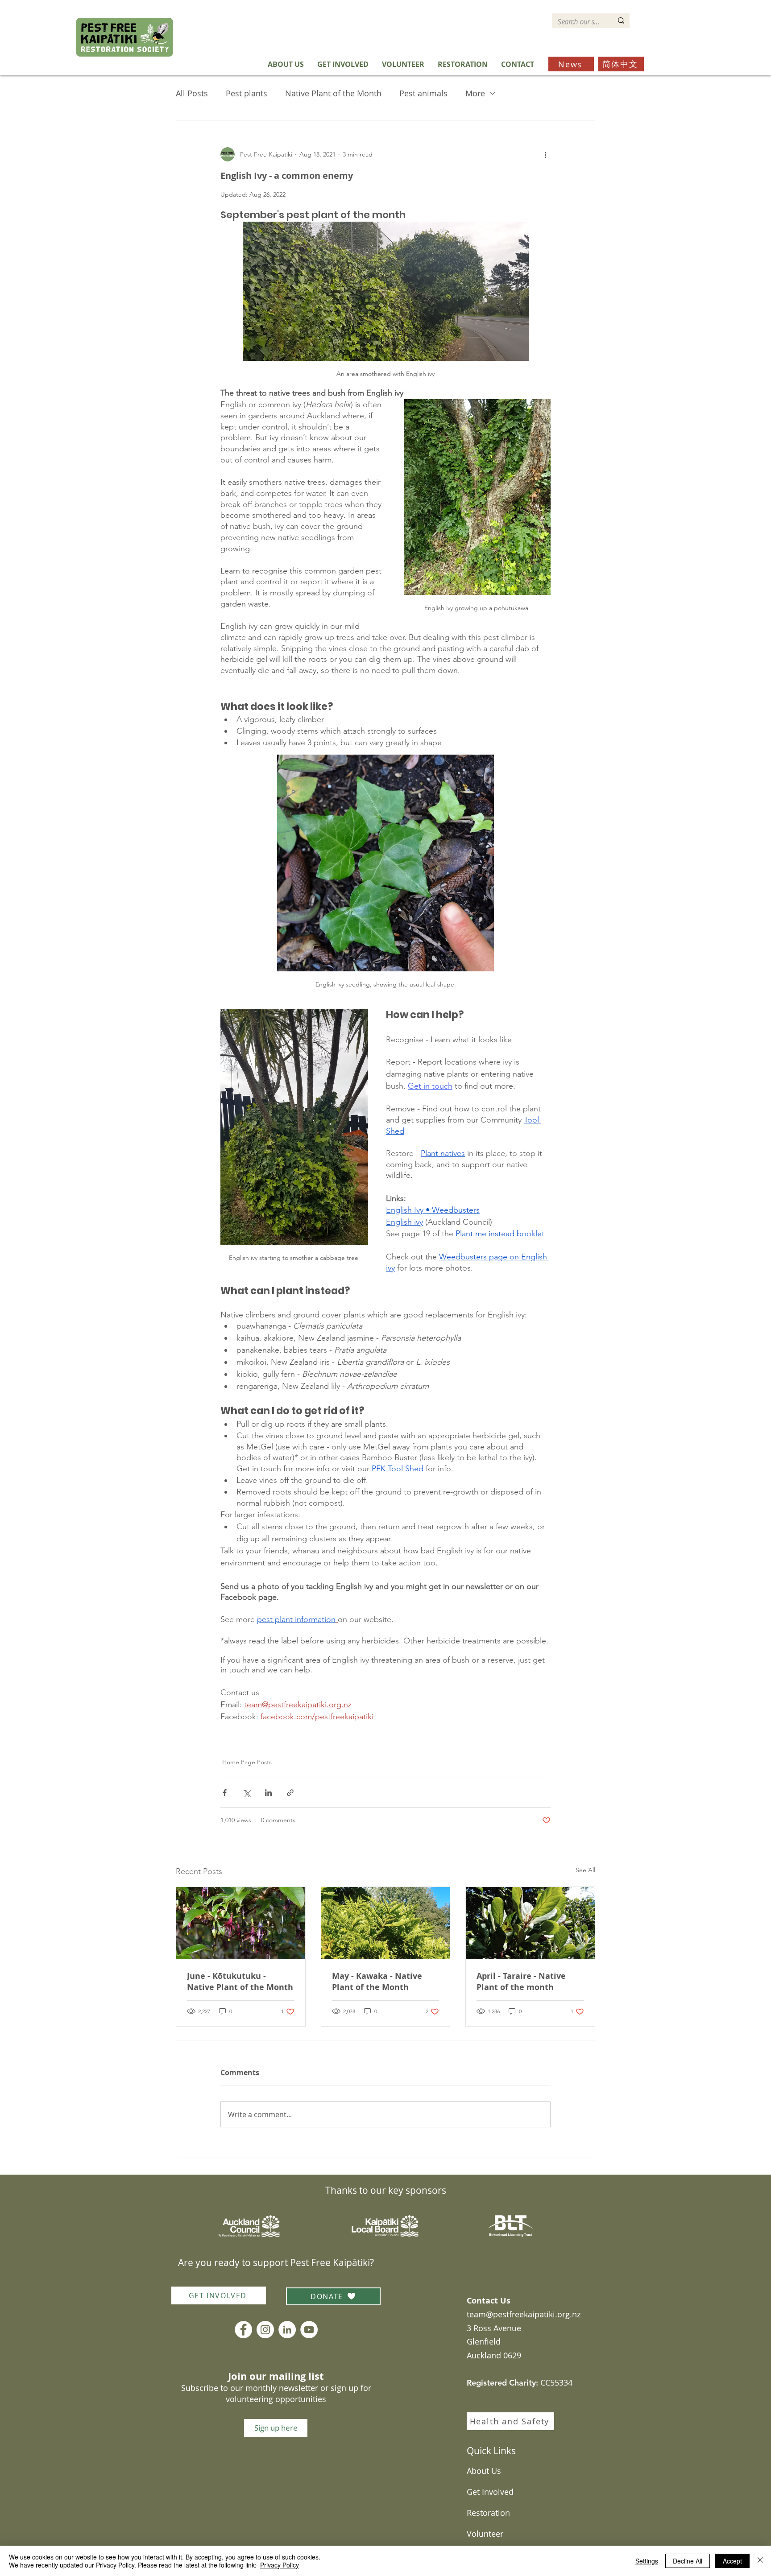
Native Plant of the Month (333, 93)
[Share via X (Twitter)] (247, 1793)
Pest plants (247, 93)
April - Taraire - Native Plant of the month (521, 1982)
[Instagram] (265, 2330)
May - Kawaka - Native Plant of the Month (377, 1982)
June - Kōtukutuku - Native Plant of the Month (240, 1982)
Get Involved (490, 2492)
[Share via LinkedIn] (268, 1793)
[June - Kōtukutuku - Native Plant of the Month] (241, 1923)
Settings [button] (647, 2561)
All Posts (192, 93)
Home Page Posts (247, 1762)
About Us (484, 2471)
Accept (732, 2561)
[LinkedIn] (287, 2330)
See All (585, 1870)
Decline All (688, 2561)
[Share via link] (290, 1793)
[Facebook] (243, 2330)
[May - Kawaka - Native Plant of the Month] (386, 1923)
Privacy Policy (280, 2565)
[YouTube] (309, 2330)
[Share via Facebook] (225, 1793)
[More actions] (545, 154)
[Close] (760, 2561)
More (475, 93)
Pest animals (423, 93)
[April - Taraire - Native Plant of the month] (530, 1923)
